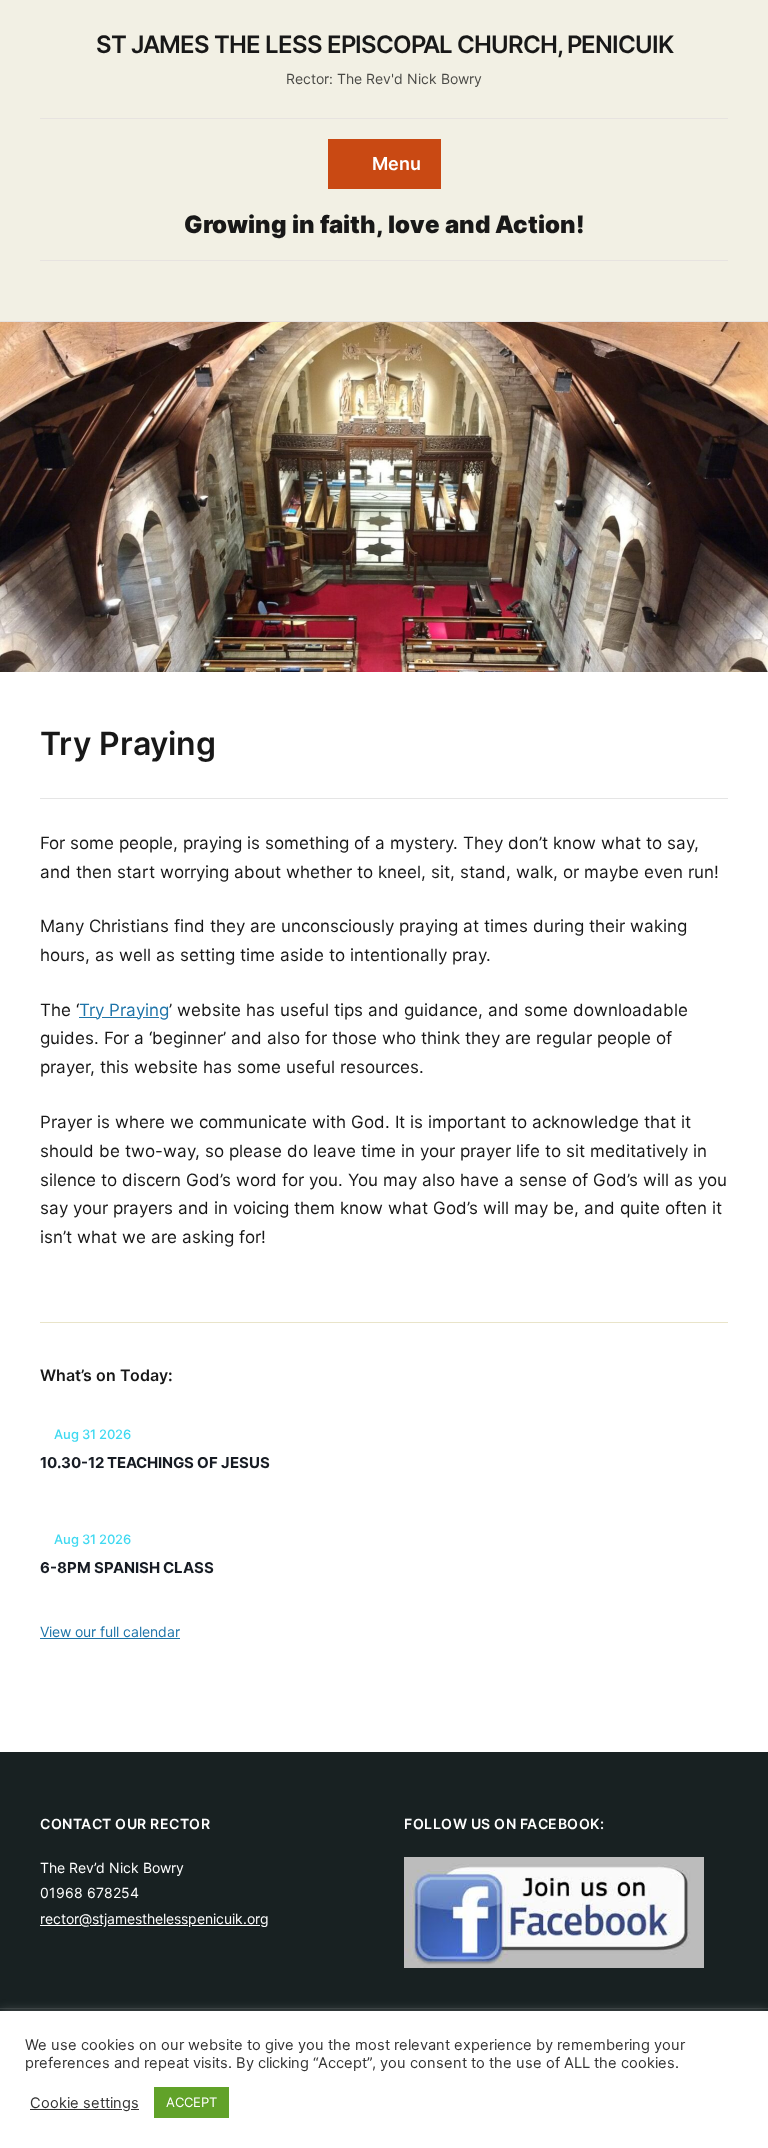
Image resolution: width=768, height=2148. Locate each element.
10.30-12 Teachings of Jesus (155, 1462)
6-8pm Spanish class (127, 1567)
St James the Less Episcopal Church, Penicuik (384, 44)
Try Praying (124, 1010)
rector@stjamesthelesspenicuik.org (154, 1918)
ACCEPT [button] (191, 2102)
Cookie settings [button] (84, 2103)
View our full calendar (110, 1631)
